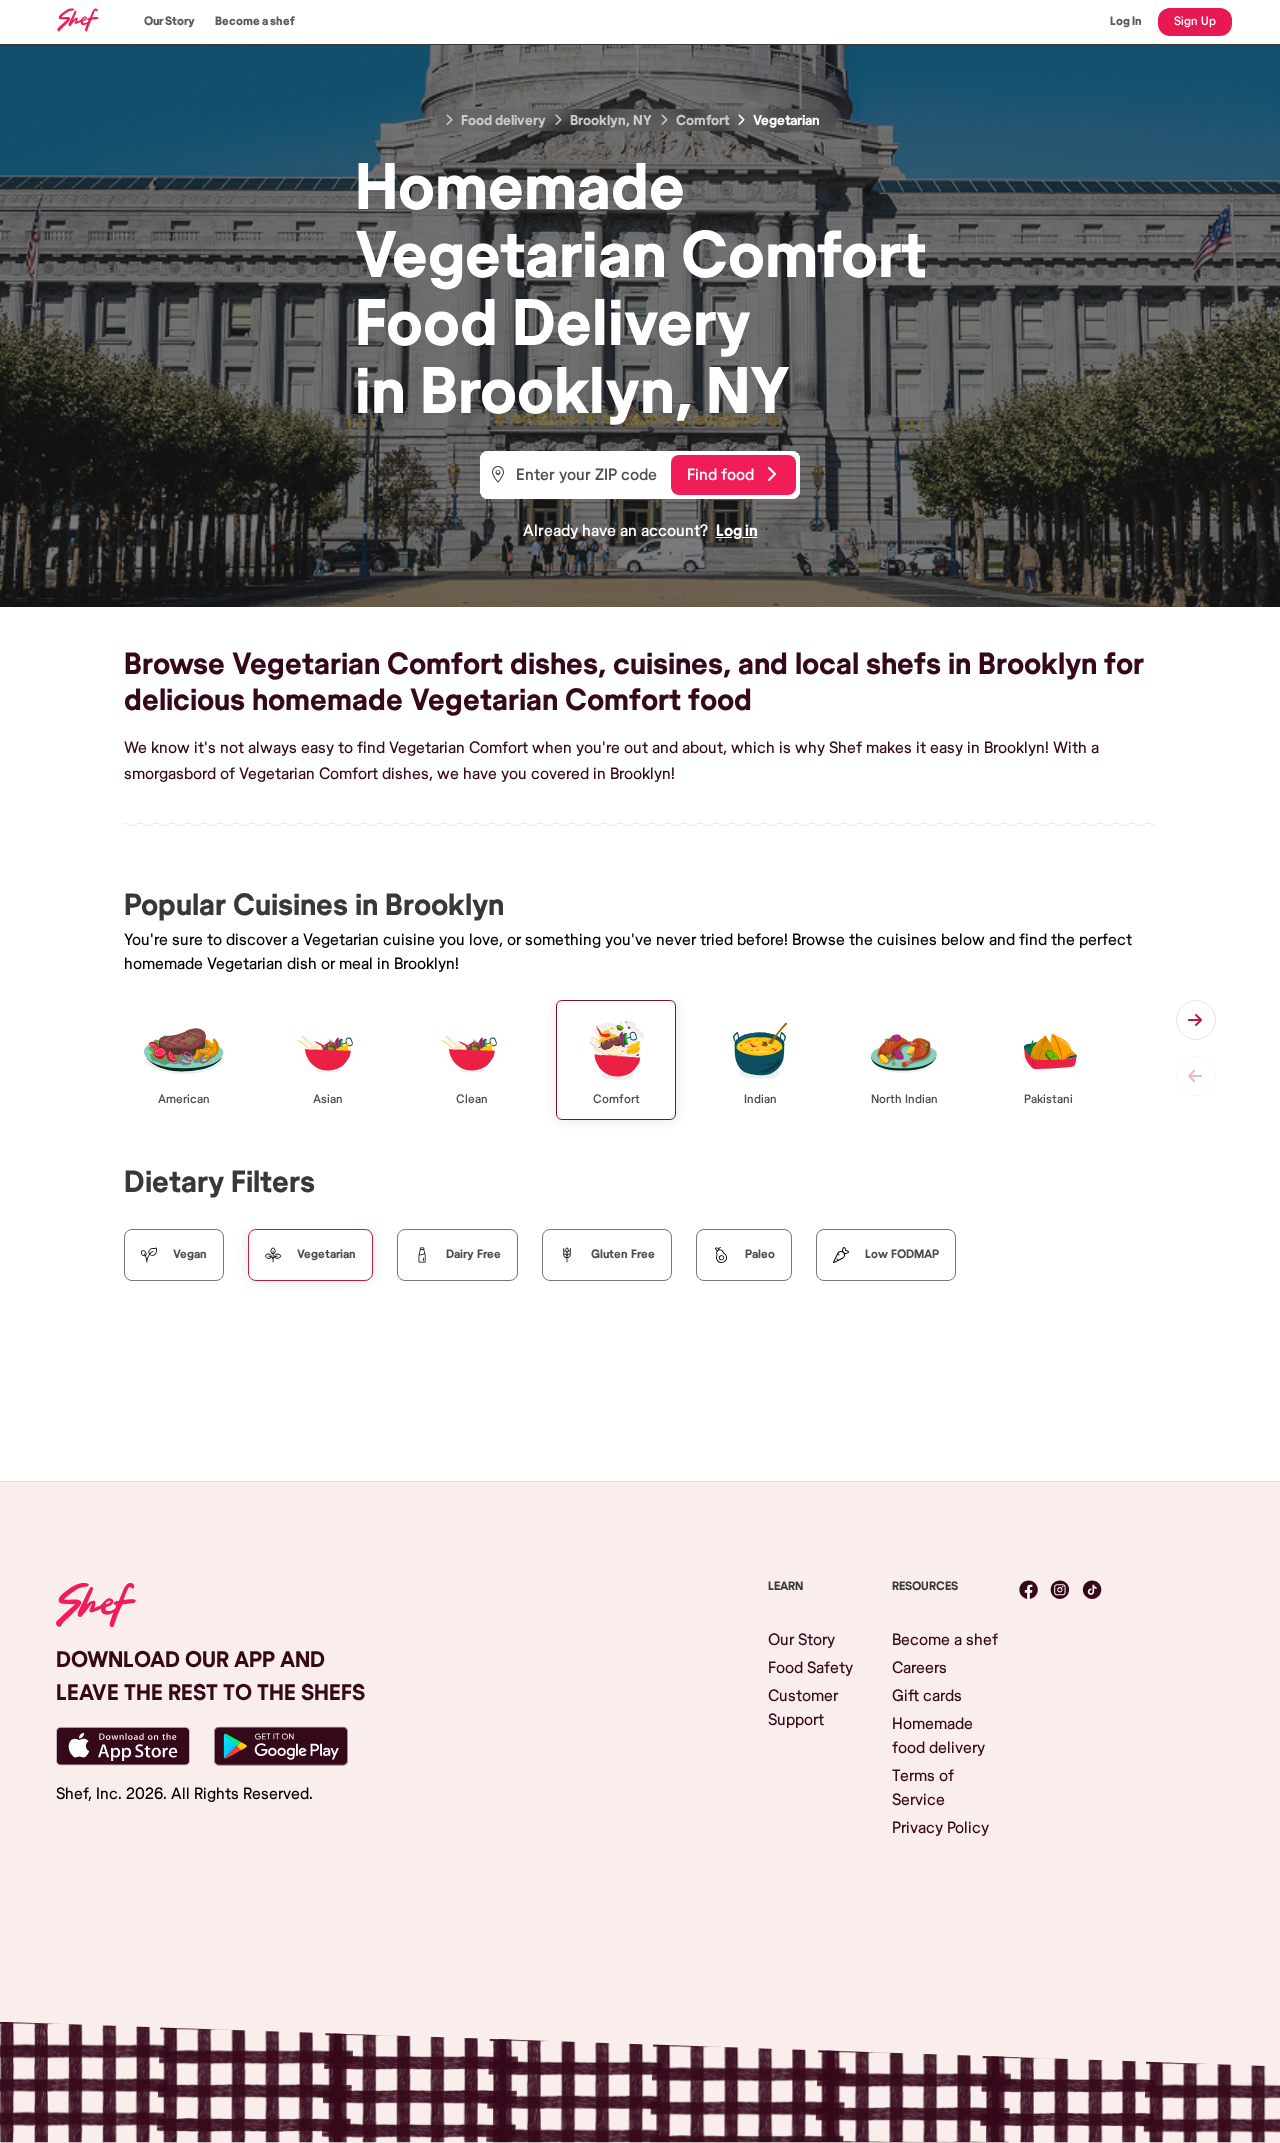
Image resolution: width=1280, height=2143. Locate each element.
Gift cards (927, 1696)
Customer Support (803, 1708)
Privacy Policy (940, 1828)
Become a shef (255, 21)
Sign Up (1195, 21)
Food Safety (810, 1668)
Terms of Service (923, 1788)
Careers (919, 1668)
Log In (1126, 21)
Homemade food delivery (938, 1736)
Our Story (169, 21)
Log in (737, 531)
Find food (720, 475)
